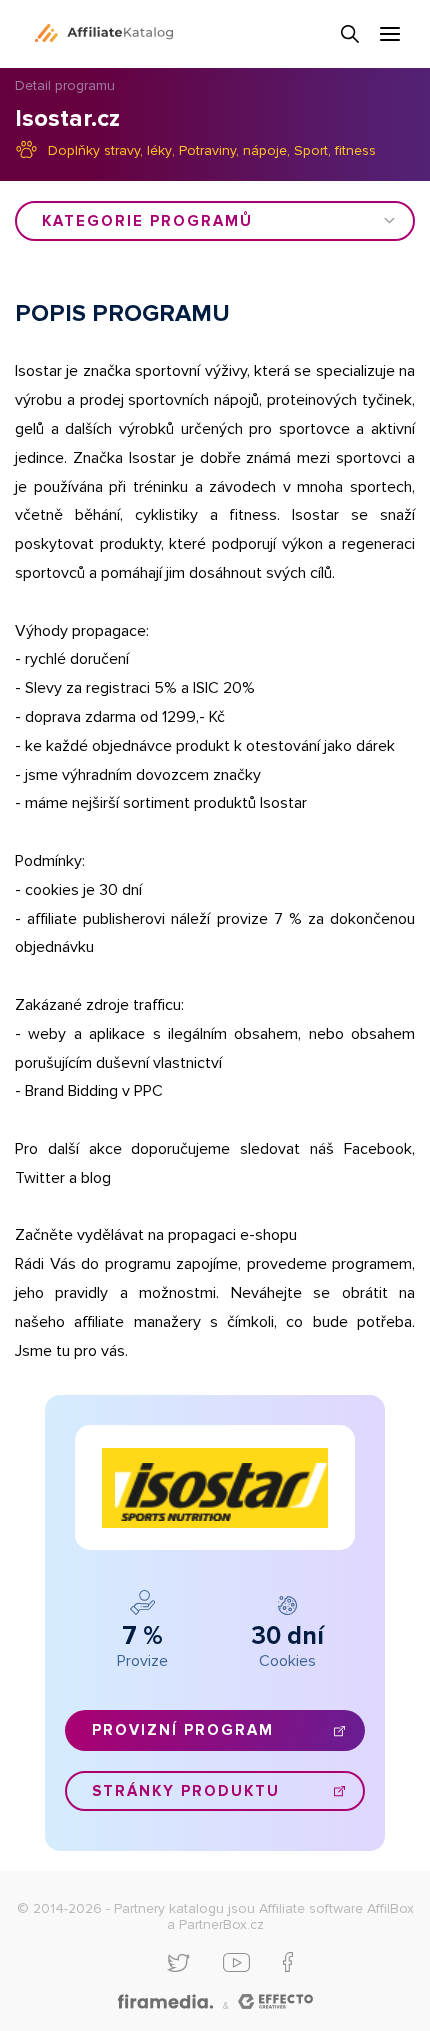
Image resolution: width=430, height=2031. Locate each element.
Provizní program (183, 1730)
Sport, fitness (335, 150)
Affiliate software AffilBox (336, 1908)
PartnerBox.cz (221, 1924)
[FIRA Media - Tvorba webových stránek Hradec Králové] (165, 2002)
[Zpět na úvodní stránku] (104, 33)
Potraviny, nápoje (233, 150)
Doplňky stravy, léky (110, 150)
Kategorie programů (147, 221)
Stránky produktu (186, 1791)
